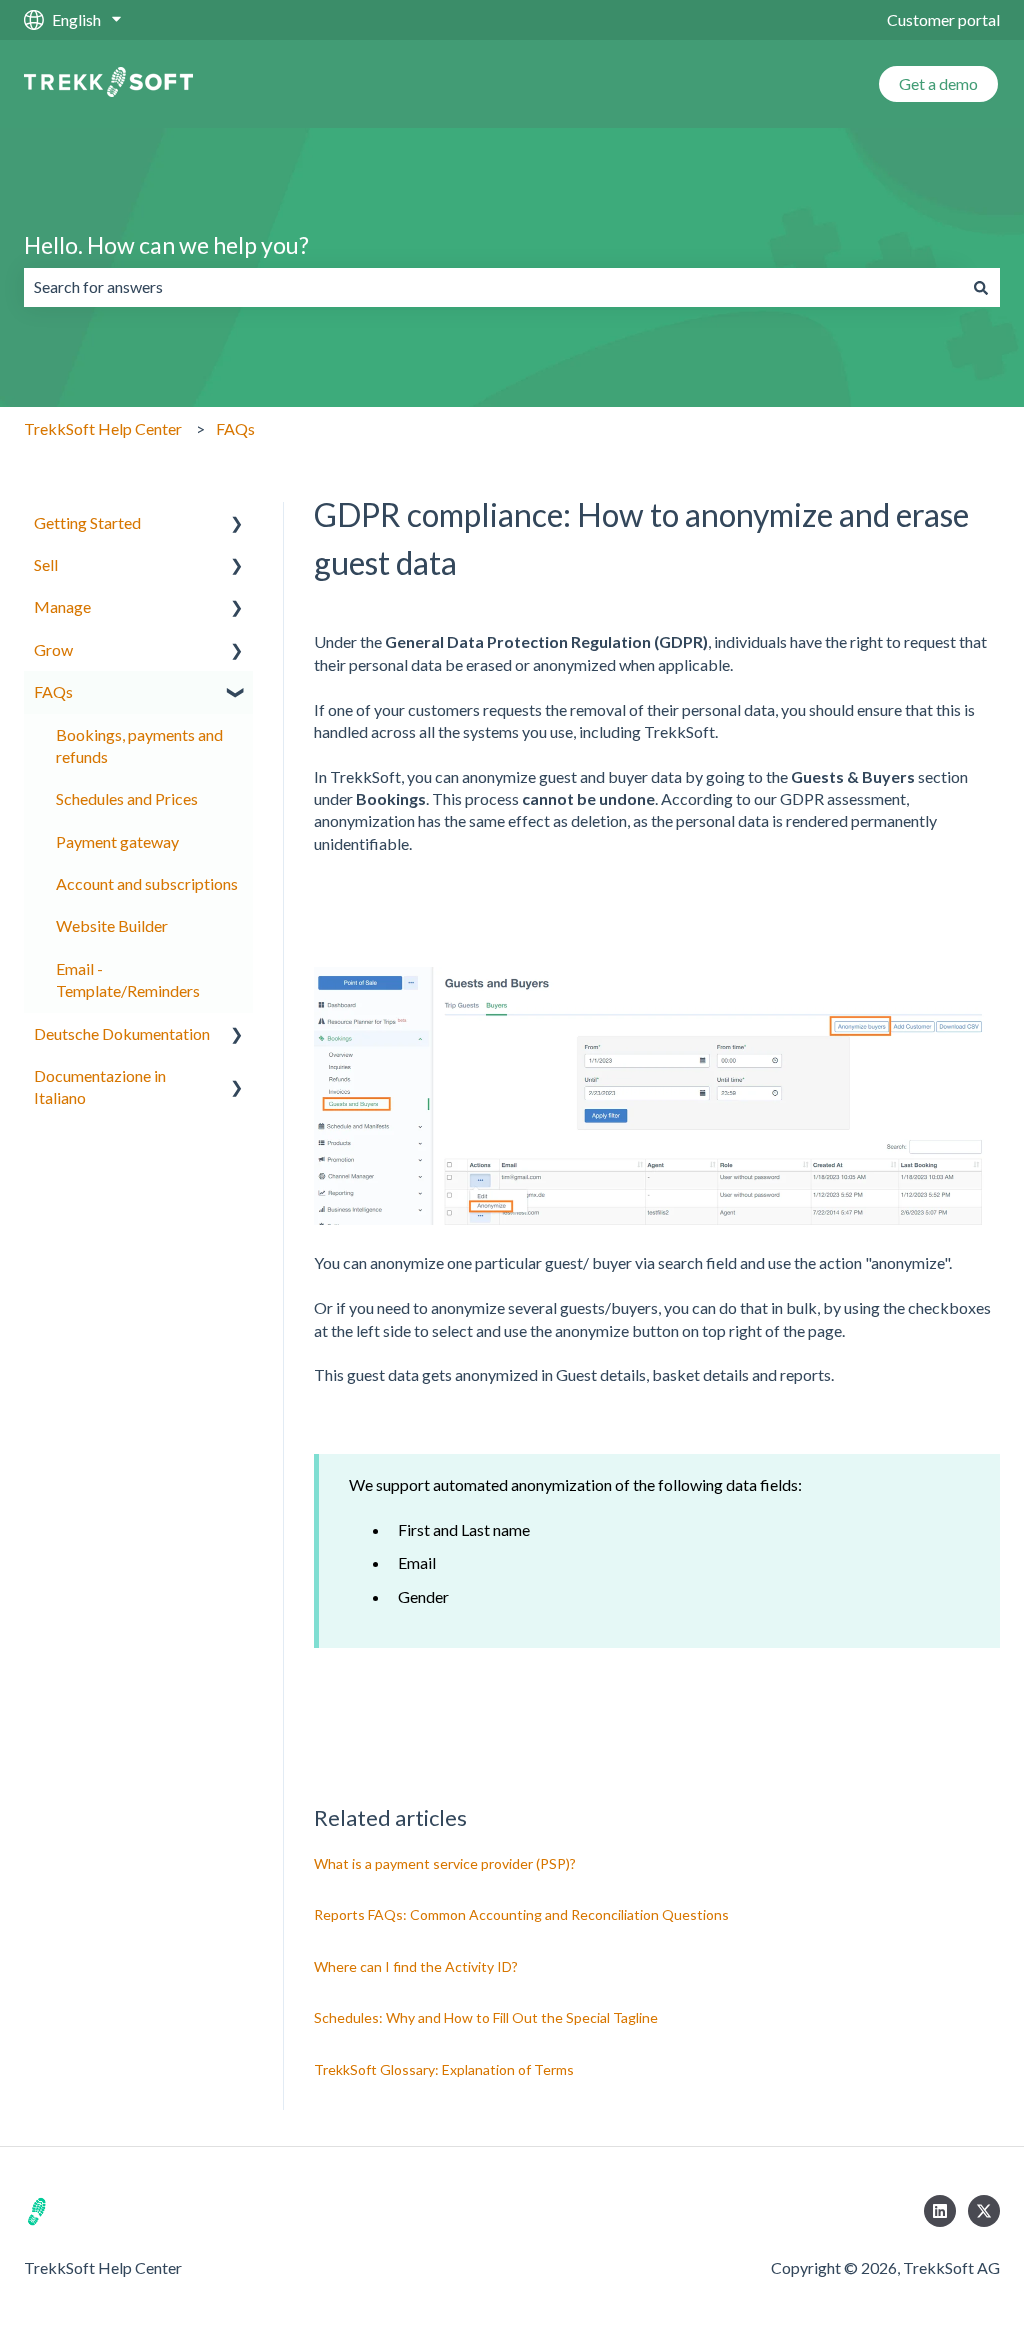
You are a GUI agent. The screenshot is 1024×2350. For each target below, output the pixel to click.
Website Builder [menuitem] (112, 925)
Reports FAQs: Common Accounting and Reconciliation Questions (521, 1914)
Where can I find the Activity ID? (416, 1966)
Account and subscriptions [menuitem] (147, 883)
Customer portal (943, 19)
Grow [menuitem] (53, 649)
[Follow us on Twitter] (984, 2211)
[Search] (981, 287)
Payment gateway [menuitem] (117, 841)
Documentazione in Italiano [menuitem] (100, 1086)
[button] (237, 524)
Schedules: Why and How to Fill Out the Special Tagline (486, 2017)
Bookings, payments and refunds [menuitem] (139, 745)
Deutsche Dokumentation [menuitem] (122, 1033)
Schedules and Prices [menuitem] (127, 798)
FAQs (235, 428)
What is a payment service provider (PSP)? (445, 1863)
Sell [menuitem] (46, 564)
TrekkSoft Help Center (103, 428)
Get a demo (938, 83)
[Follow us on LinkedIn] (940, 2211)
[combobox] (493, 287)
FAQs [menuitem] (53, 691)
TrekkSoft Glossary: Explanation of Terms (444, 2069)
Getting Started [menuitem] (87, 522)
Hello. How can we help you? (166, 245)
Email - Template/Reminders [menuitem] (128, 979)
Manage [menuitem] (62, 606)
